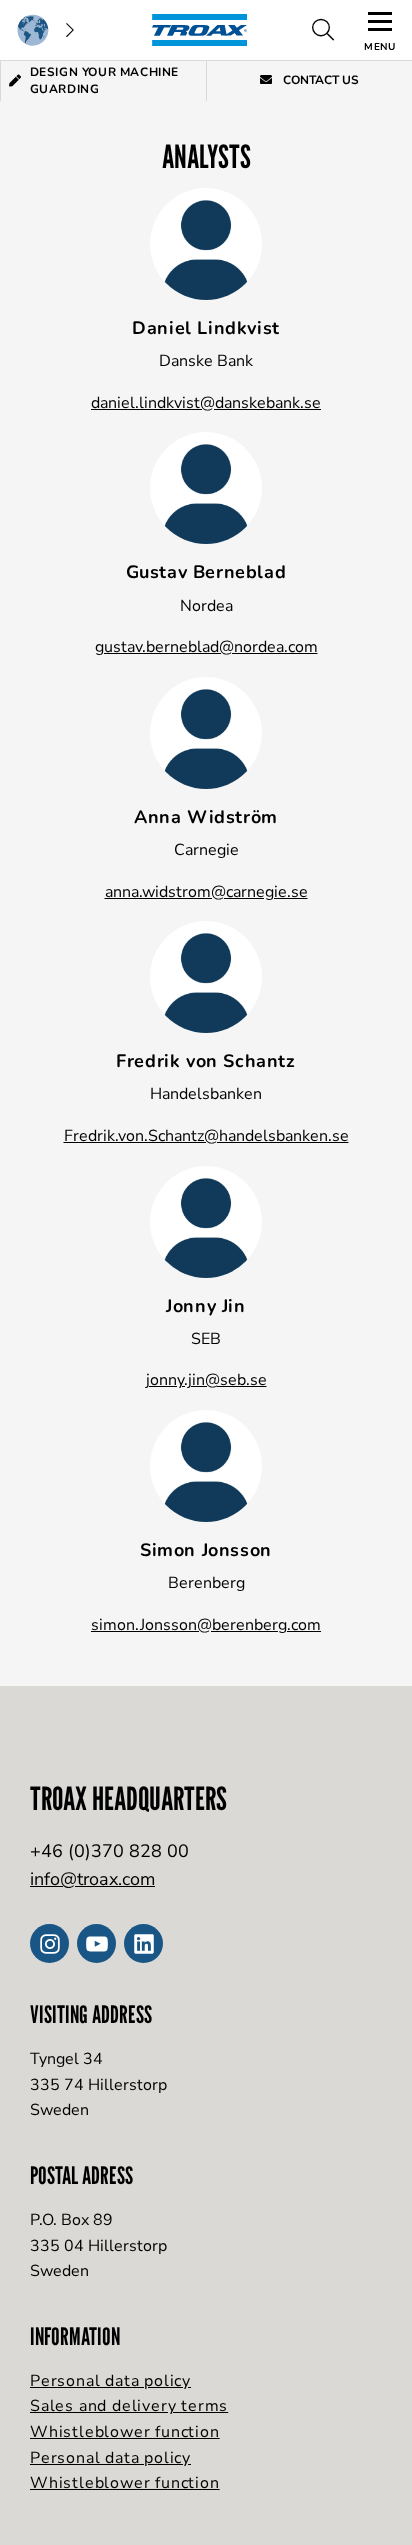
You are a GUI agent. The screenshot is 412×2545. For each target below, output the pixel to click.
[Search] (323, 30)
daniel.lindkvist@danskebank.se (206, 403)
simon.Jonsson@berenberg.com (206, 1625)
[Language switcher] (45, 30)
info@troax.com (92, 1879)
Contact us (319, 80)
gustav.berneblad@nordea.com (206, 647)
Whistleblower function (125, 2432)
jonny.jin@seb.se (206, 1380)
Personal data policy (110, 2381)
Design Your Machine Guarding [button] (104, 80)
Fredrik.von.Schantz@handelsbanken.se (206, 1136)
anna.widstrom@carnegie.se (206, 892)
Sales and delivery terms (129, 2406)
